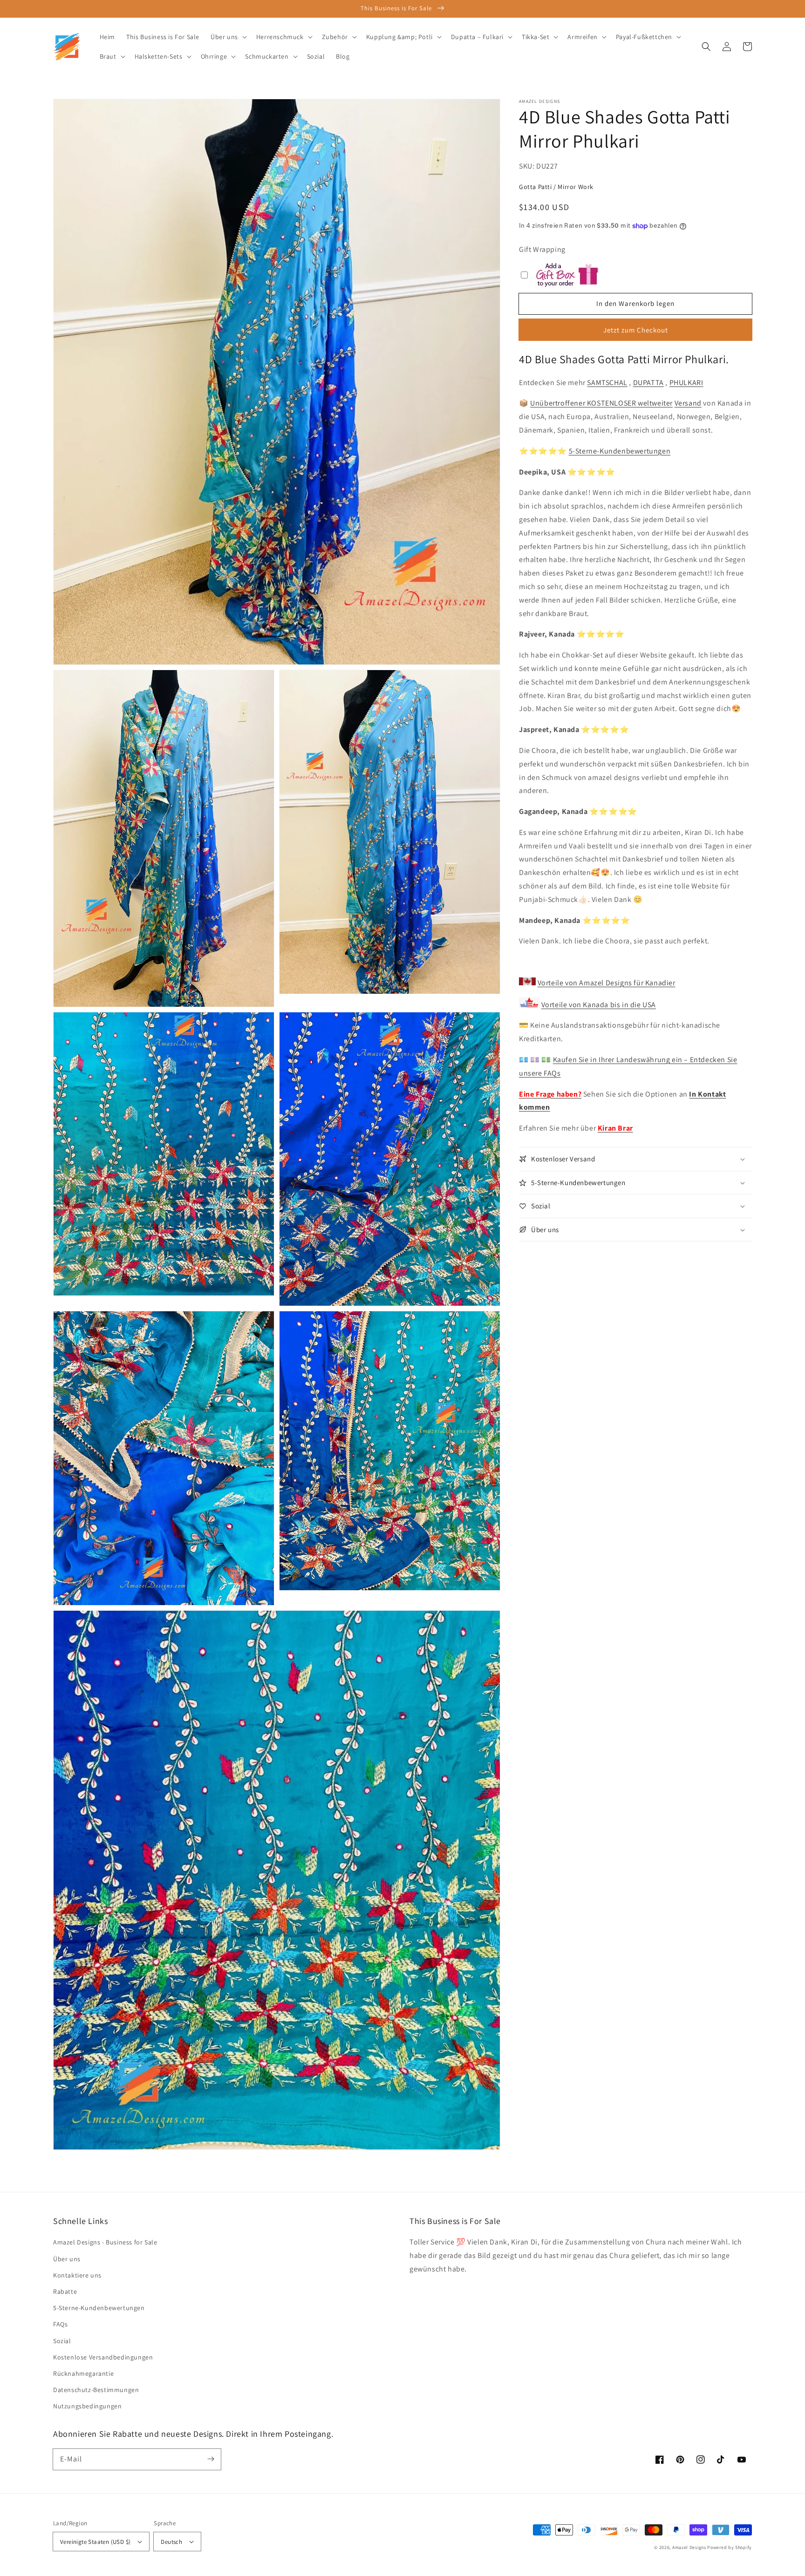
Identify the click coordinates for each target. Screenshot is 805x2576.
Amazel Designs (689, 2547)
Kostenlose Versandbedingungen (103, 2357)
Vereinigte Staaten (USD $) (95, 2542)
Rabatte (65, 2291)
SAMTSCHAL (607, 383)
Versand (688, 403)
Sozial (62, 2341)
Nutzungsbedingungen (87, 2406)
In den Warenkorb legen (635, 303)
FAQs (60, 2324)
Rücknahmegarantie (83, 2373)
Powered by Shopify (730, 2547)
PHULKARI (686, 383)
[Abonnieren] (211, 2459)
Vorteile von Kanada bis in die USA (599, 1005)
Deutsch (171, 2542)
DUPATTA (648, 383)
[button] (706, 47)
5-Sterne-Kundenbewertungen (620, 451)
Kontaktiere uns (77, 2275)
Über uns (67, 2259)
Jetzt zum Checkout (636, 330)
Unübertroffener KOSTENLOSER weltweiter (601, 403)
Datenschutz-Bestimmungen (96, 2390)
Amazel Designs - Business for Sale (105, 2242)
